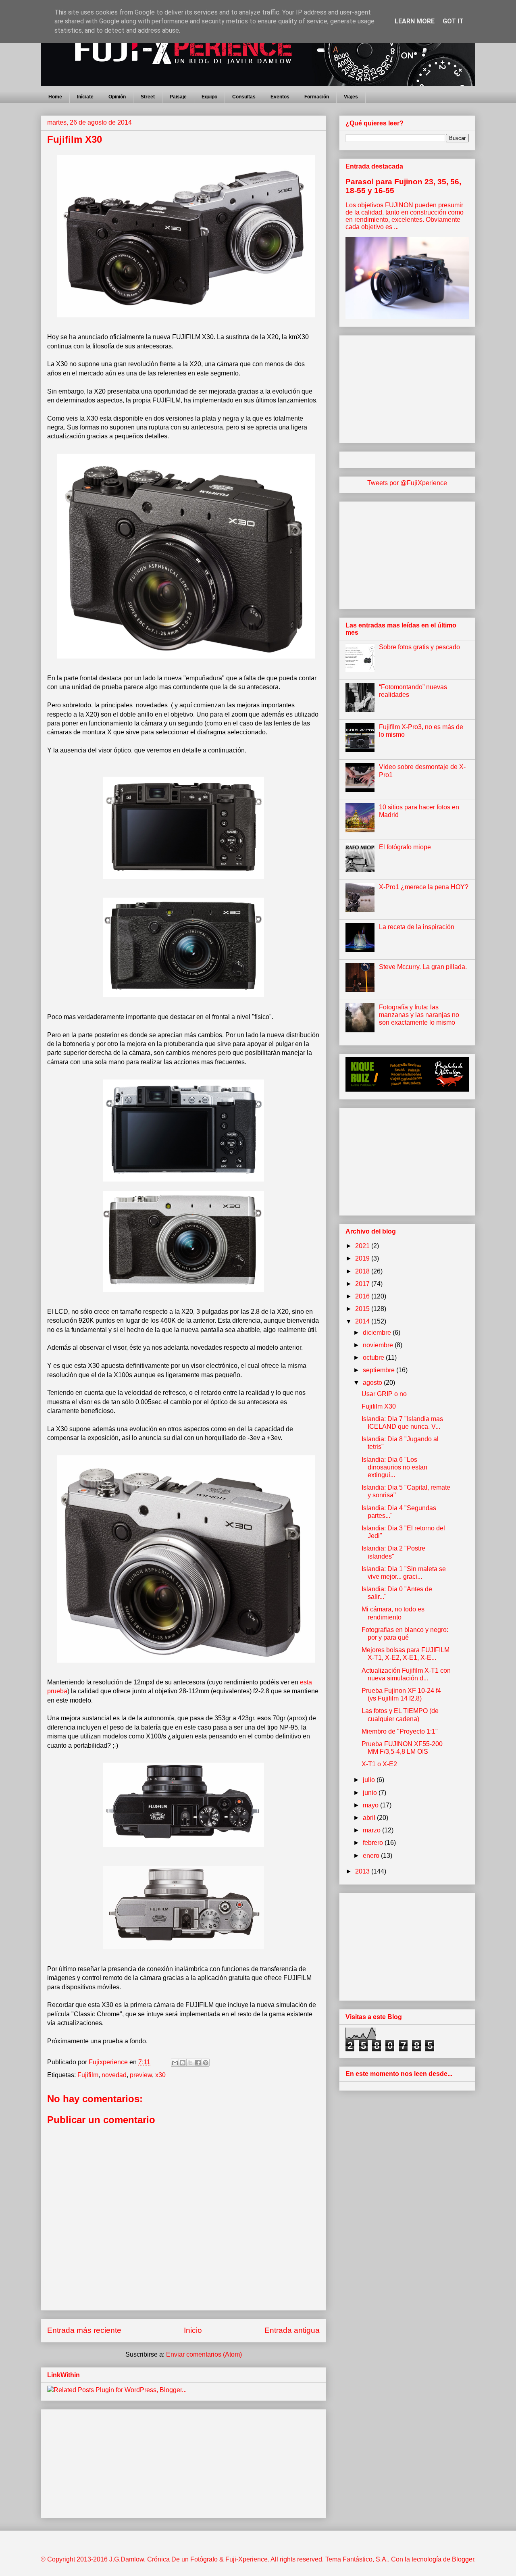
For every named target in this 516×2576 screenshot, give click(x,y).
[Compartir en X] (190, 2063)
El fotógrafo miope (405, 847)
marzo (372, 1830)
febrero (374, 1843)
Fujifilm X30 (379, 1406)
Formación (317, 97)
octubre (374, 1358)
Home (55, 97)
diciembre (378, 1333)
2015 (363, 1309)
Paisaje (178, 97)
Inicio (193, 2330)
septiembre (380, 1370)
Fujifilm (88, 2075)
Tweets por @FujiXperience (407, 483)
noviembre (379, 1345)
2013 (363, 1871)
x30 (160, 2075)
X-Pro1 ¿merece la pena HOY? (424, 887)
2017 (363, 1284)
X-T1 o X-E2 (379, 1764)
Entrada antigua (292, 2330)
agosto (373, 1383)
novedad (114, 2075)
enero (372, 1856)
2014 (363, 1321)
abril (370, 1818)
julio (370, 1780)
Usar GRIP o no (384, 1394)
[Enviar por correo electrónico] (175, 2063)
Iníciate (85, 97)
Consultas (244, 97)
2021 (363, 1246)
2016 (363, 1296)
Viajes (351, 97)
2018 (363, 1271)
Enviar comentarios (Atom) (204, 2354)
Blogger (463, 2559)
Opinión (117, 97)
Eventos (280, 97)
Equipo (209, 97)
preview (141, 2075)
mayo (371, 1805)
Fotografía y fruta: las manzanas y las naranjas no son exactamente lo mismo (419, 1015)
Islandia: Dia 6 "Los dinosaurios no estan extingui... (394, 1467)
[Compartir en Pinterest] (206, 2063)
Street (148, 97)
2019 (363, 1258)
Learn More (415, 21)
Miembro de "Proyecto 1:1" (400, 1731)
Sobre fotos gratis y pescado (419, 647)
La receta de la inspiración (417, 927)
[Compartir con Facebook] (198, 2063)
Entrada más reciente (84, 2330)
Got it (453, 21)
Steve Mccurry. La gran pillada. (423, 967)
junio (371, 1793)
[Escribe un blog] (183, 2063)
